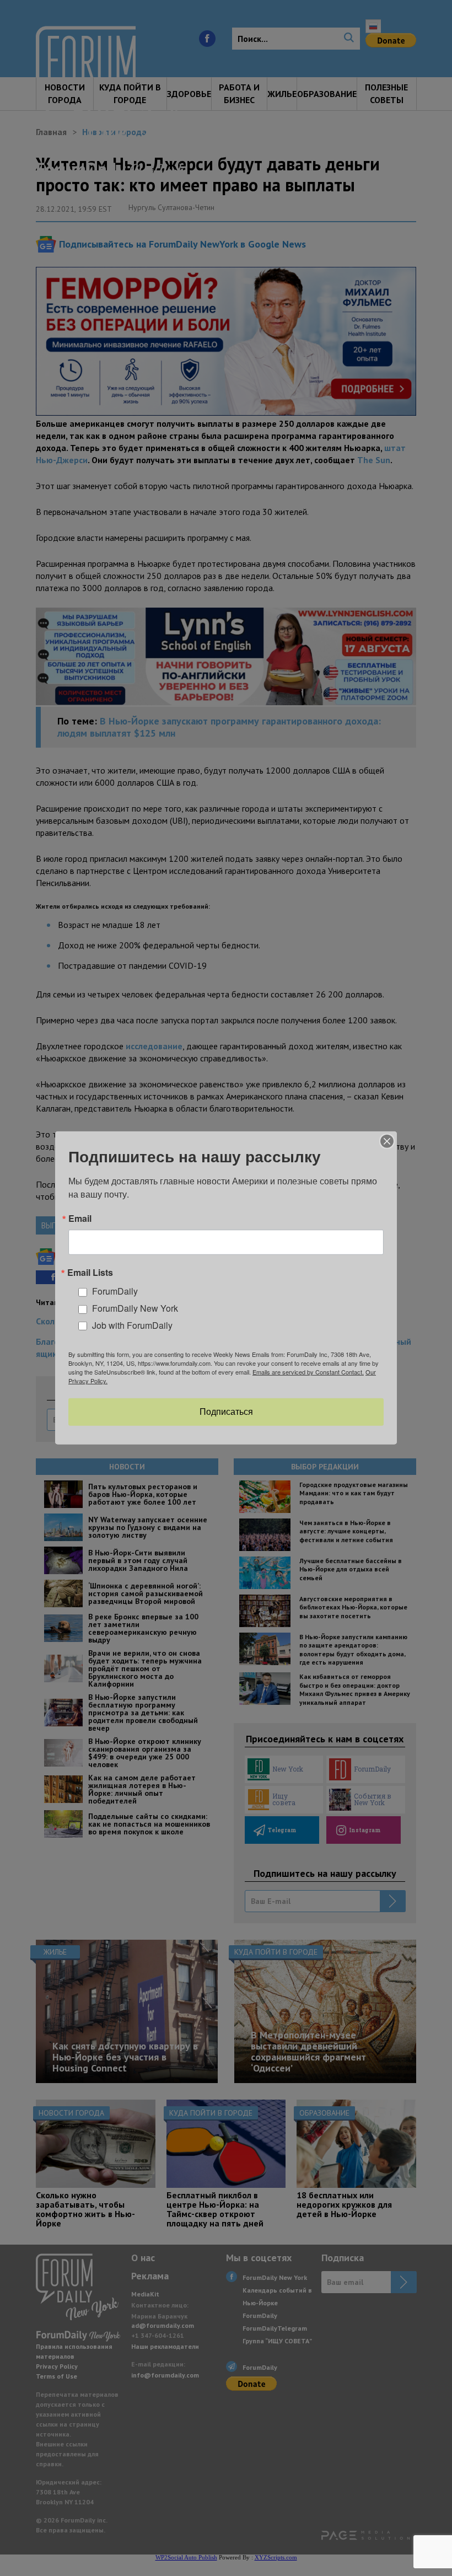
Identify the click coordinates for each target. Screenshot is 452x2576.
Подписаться (226, 1412)
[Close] (387, 1141)
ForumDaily (115, 1291)
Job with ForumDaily (132, 1325)
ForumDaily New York (135, 1308)
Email (80, 1219)
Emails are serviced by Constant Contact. (308, 1372)
